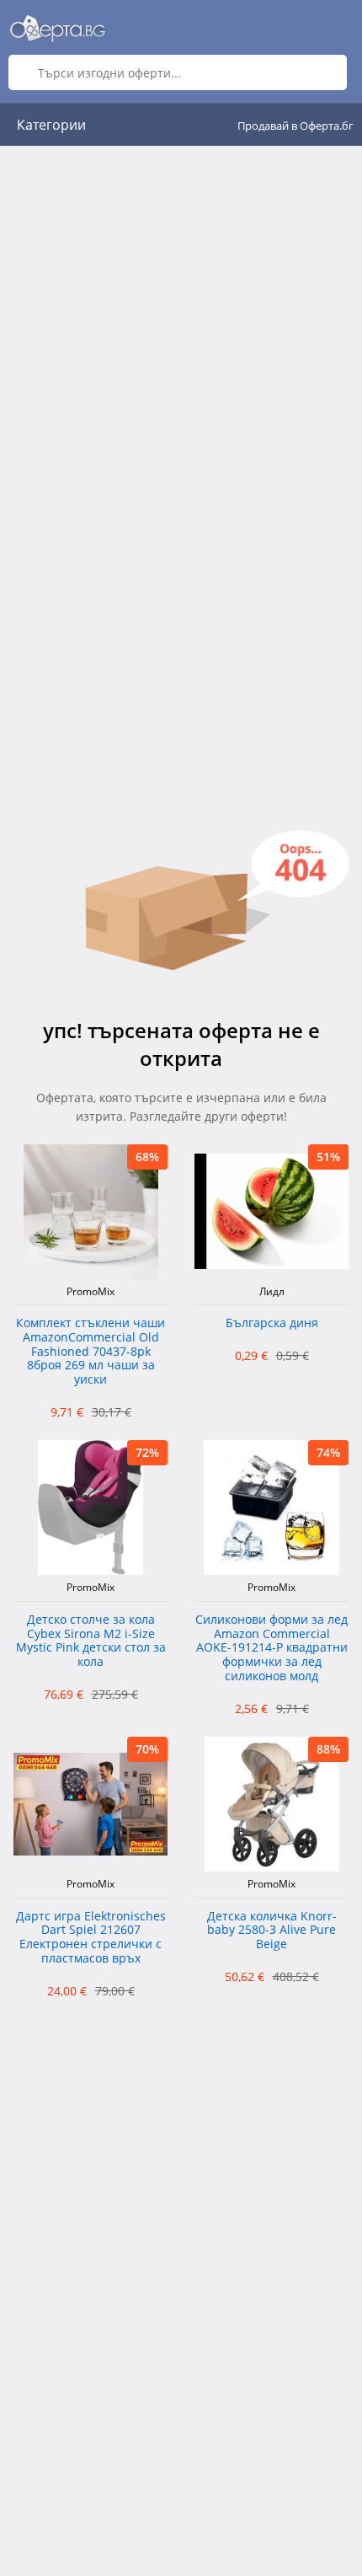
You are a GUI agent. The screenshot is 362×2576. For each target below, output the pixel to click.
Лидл (272, 1292)
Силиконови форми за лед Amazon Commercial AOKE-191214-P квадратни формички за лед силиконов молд (271, 1648)
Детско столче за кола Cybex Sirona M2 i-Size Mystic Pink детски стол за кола (91, 1641)
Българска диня (272, 1323)
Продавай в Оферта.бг (295, 126)
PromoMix (90, 1292)
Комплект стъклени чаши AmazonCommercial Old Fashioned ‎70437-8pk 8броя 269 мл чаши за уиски (90, 1352)
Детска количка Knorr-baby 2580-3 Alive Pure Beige (272, 1931)
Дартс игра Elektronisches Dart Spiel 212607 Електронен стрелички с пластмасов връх (91, 1938)
